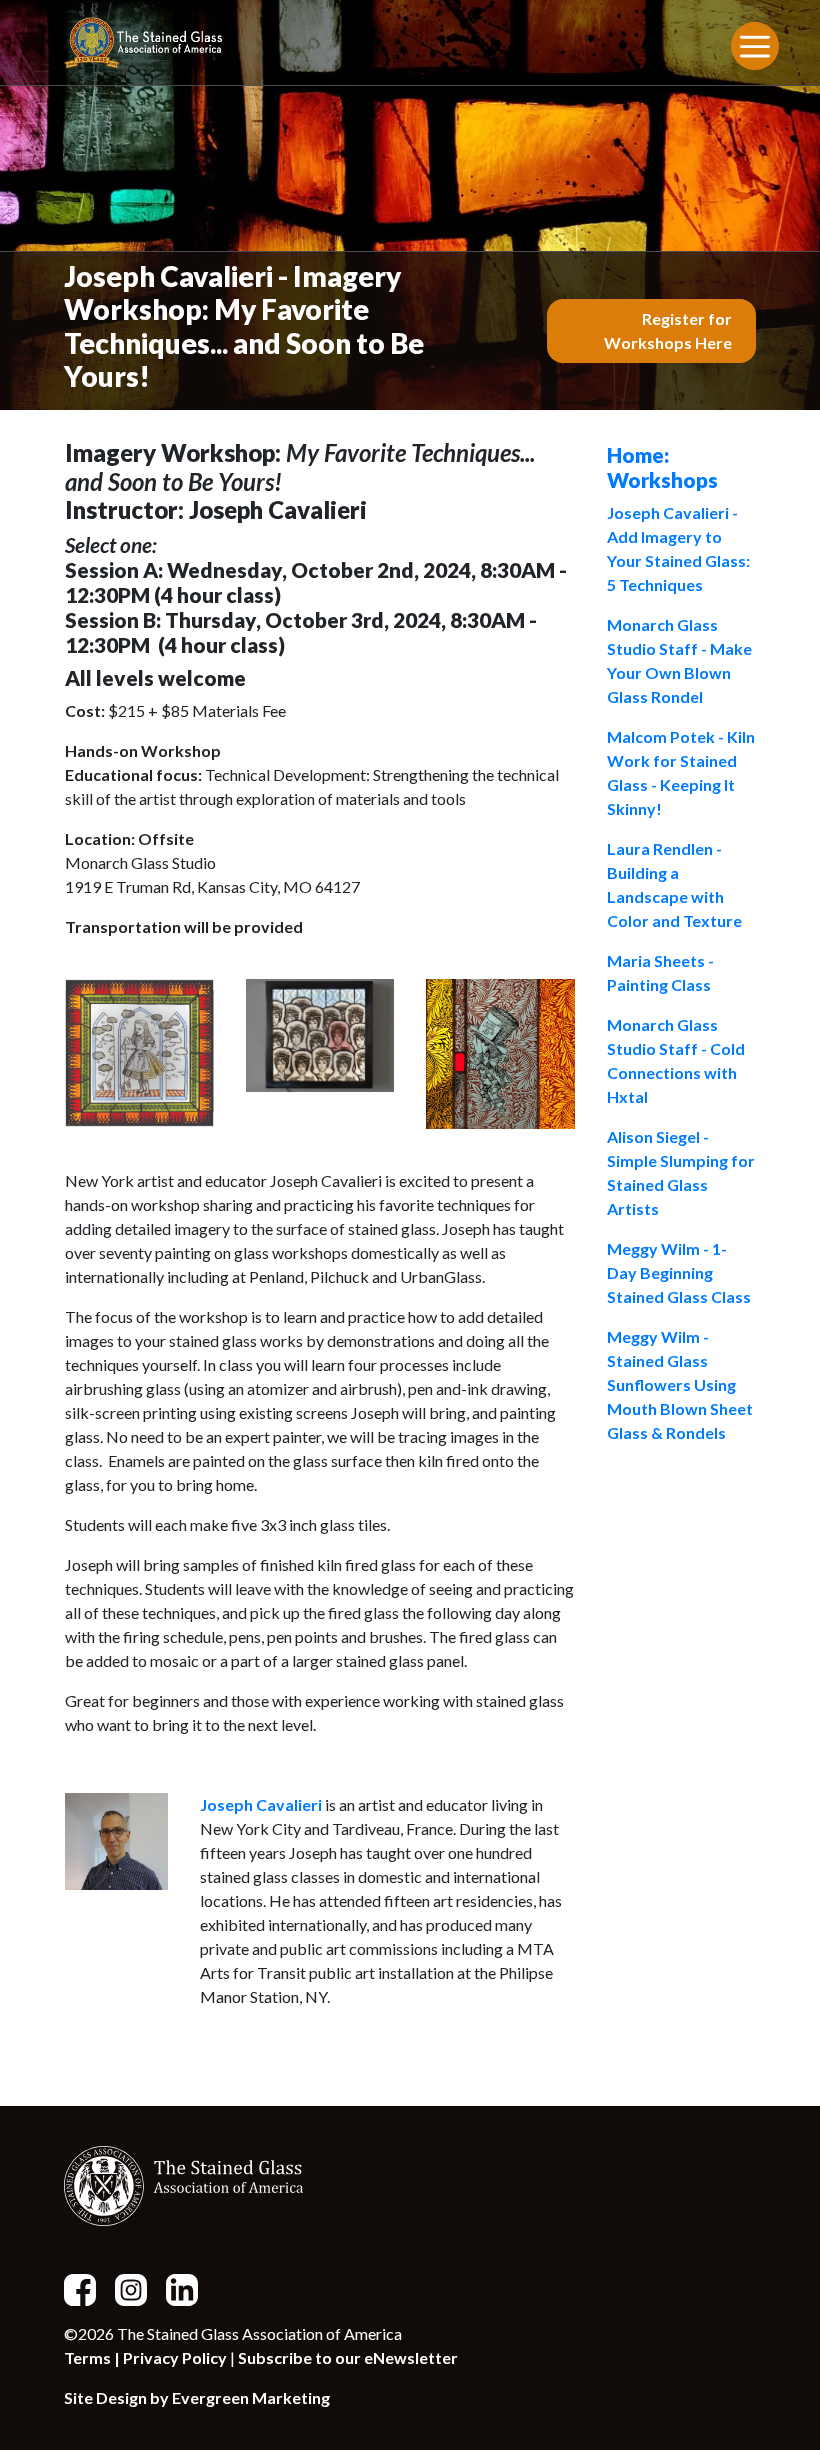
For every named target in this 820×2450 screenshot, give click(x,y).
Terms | (93, 2357)
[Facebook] (88, 2287)
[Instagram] (139, 2287)
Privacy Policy (175, 2357)
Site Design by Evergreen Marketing (197, 2397)
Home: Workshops (662, 467)
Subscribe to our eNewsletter (348, 2357)
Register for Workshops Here (668, 330)
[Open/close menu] (755, 46)
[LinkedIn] (190, 2287)
